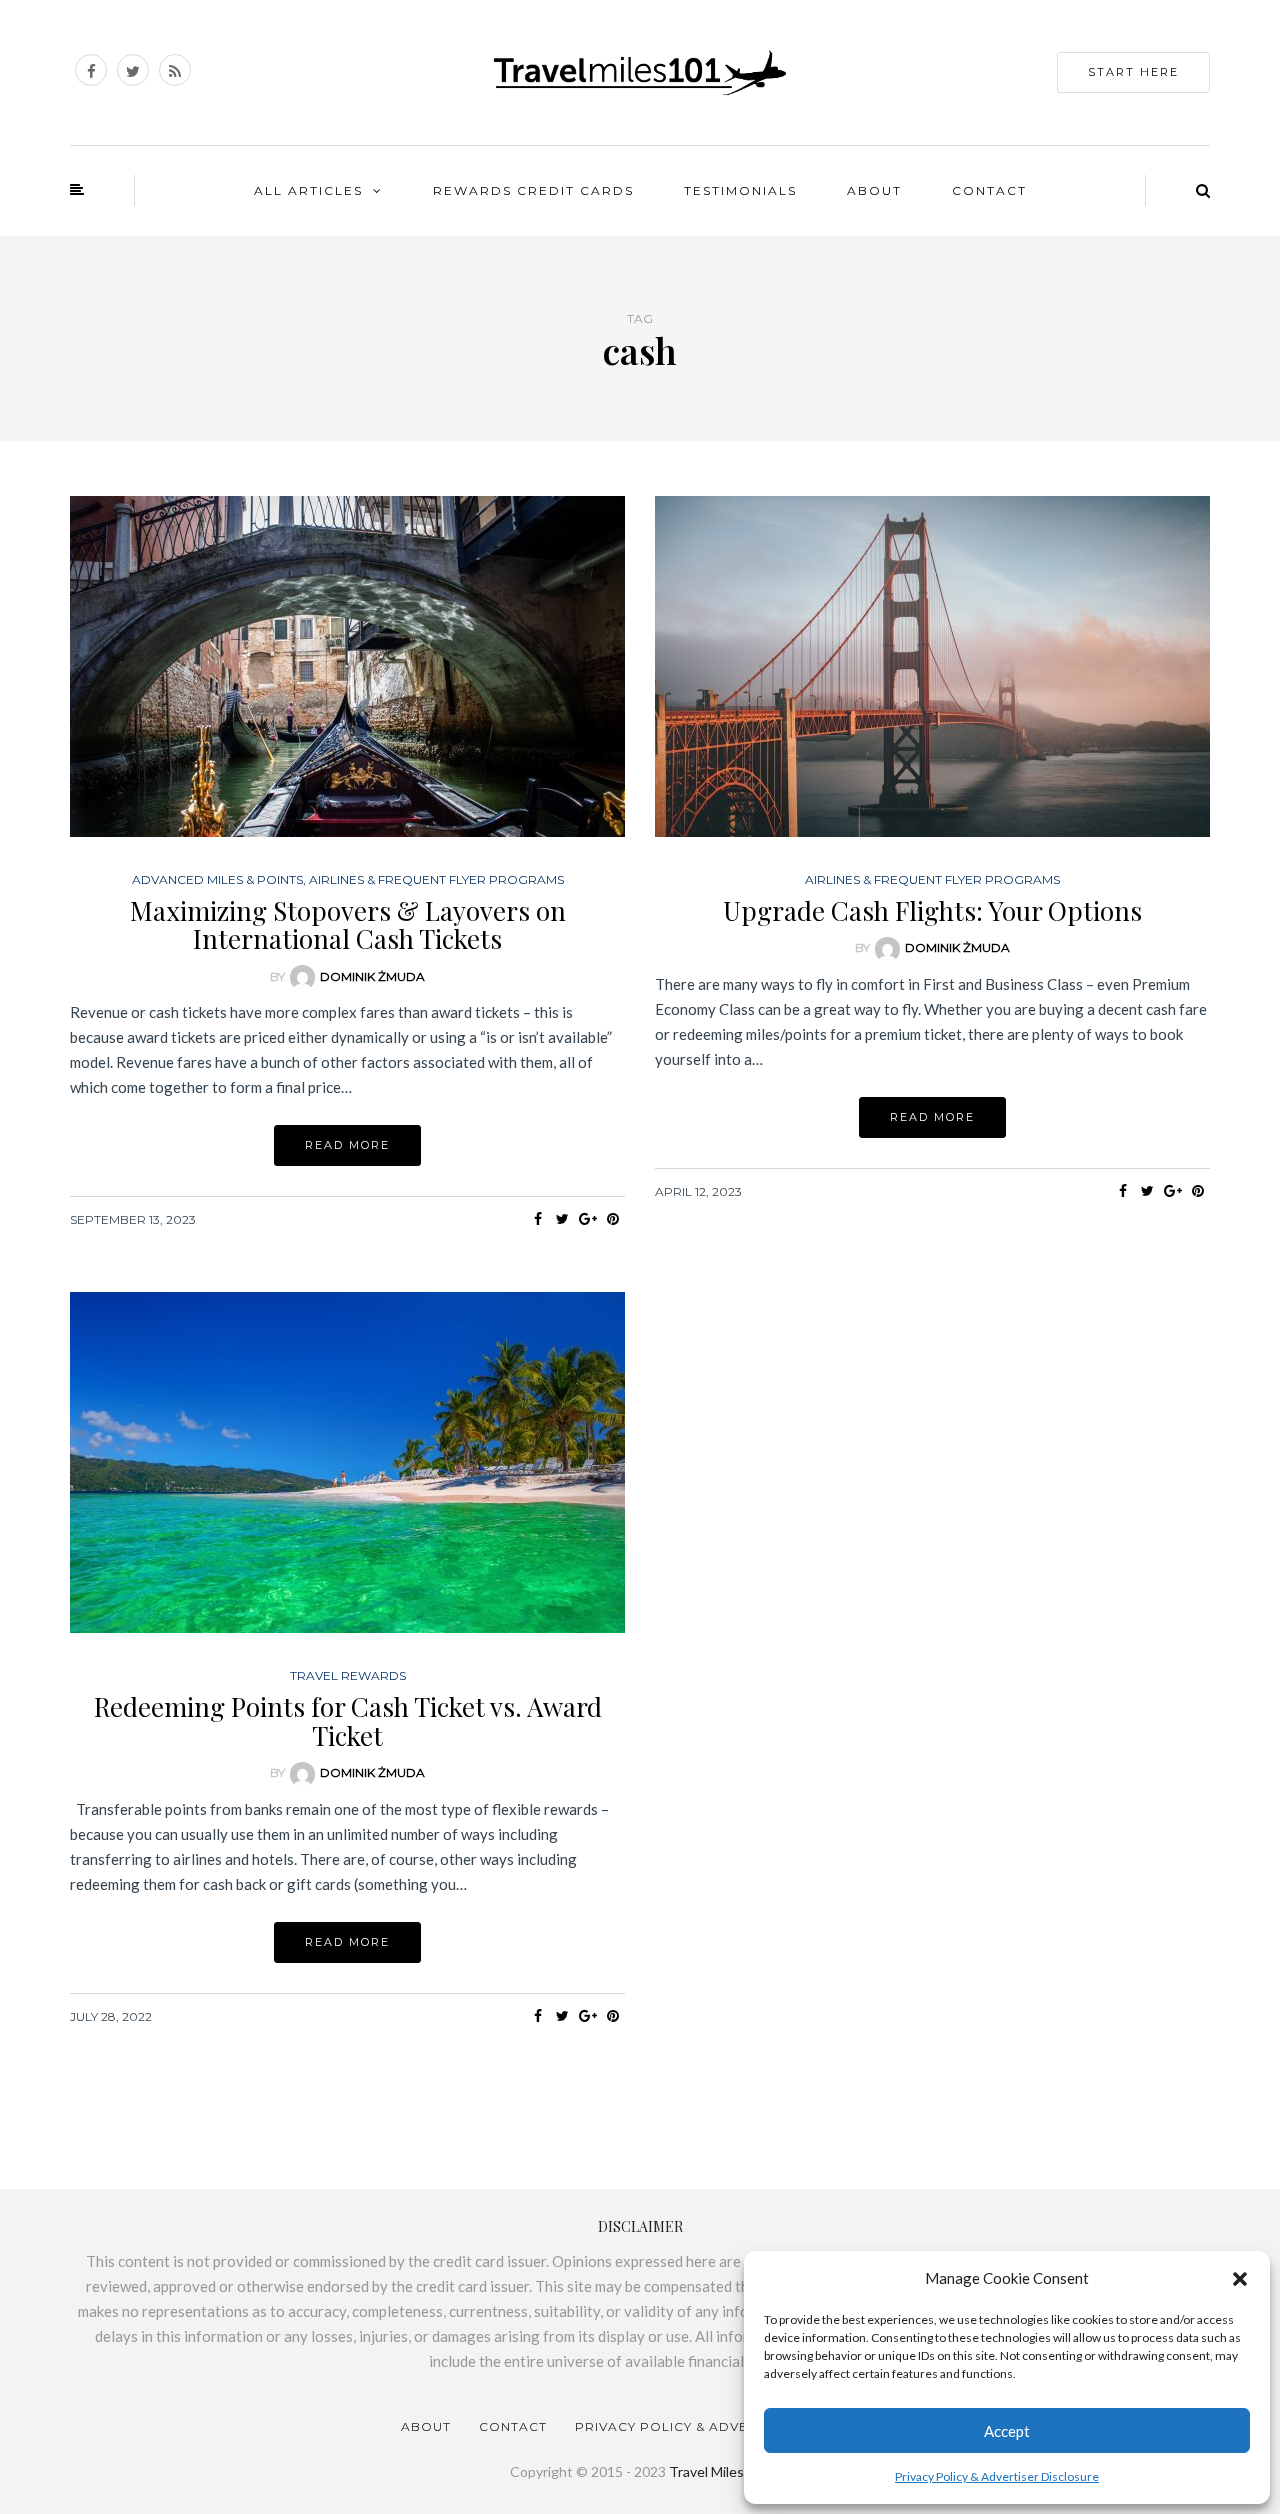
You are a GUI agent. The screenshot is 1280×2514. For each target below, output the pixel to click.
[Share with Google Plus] (587, 1219)
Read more (347, 1145)
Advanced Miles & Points (217, 880)
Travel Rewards (348, 1676)
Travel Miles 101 (720, 2471)
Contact (989, 190)
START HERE (1133, 72)
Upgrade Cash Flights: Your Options (932, 910)
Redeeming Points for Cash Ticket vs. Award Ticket (348, 1721)
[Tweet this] (562, 1219)
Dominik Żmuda (372, 976)
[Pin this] (612, 1219)
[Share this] (537, 1219)
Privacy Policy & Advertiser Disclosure (997, 2476)
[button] (1240, 2279)
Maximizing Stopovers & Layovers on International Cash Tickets (348, 925)
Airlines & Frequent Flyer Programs (436, 880)
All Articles (308, 190)
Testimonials (740, 190)
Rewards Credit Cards (533, 190)
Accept (1007, 2431)
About (874, 190)
